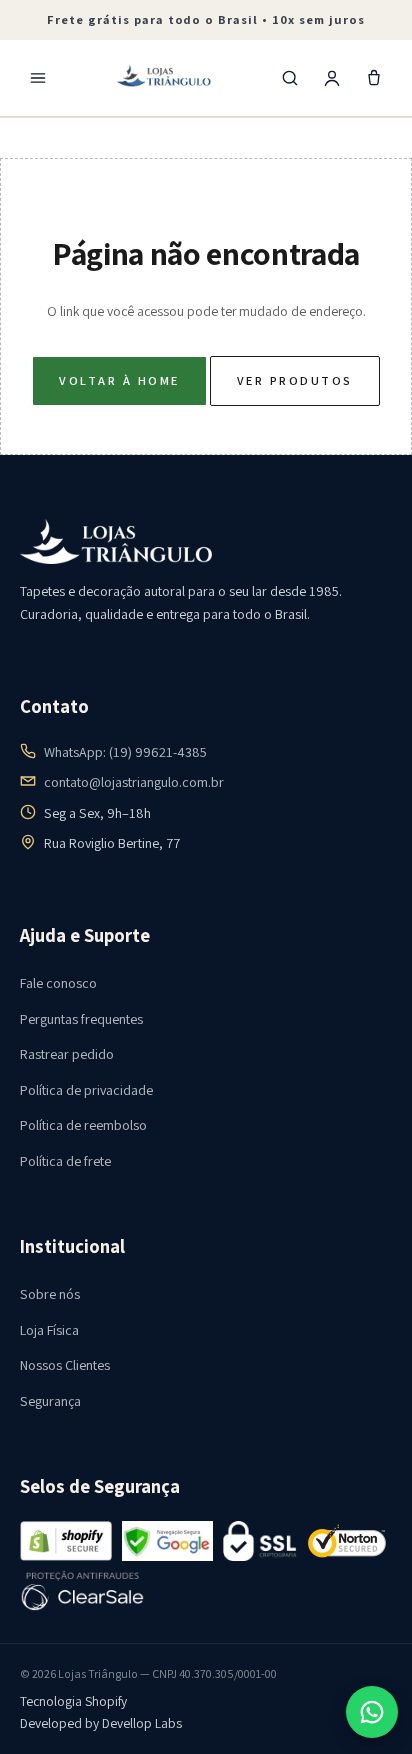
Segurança (50, 1401)
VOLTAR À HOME (119, 380)
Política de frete (65, 1161)
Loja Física (49, 1330)
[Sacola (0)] (374, 78)
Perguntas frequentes (81, 1019)
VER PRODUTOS (295, 380)
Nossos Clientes (65, 1365)
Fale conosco (58, 983)
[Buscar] (290, 78)
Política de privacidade (86, 1090)
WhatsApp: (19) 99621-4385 (125, 752)
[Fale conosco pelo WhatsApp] (372, 1712)
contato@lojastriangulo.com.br (134, 782)
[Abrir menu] (38, 78)
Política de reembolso (83, 1125)
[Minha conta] (332, 78)
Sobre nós (50, 1294)
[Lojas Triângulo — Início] (164, 78)
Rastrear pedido (67, 1054)
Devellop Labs (142, 1723)
